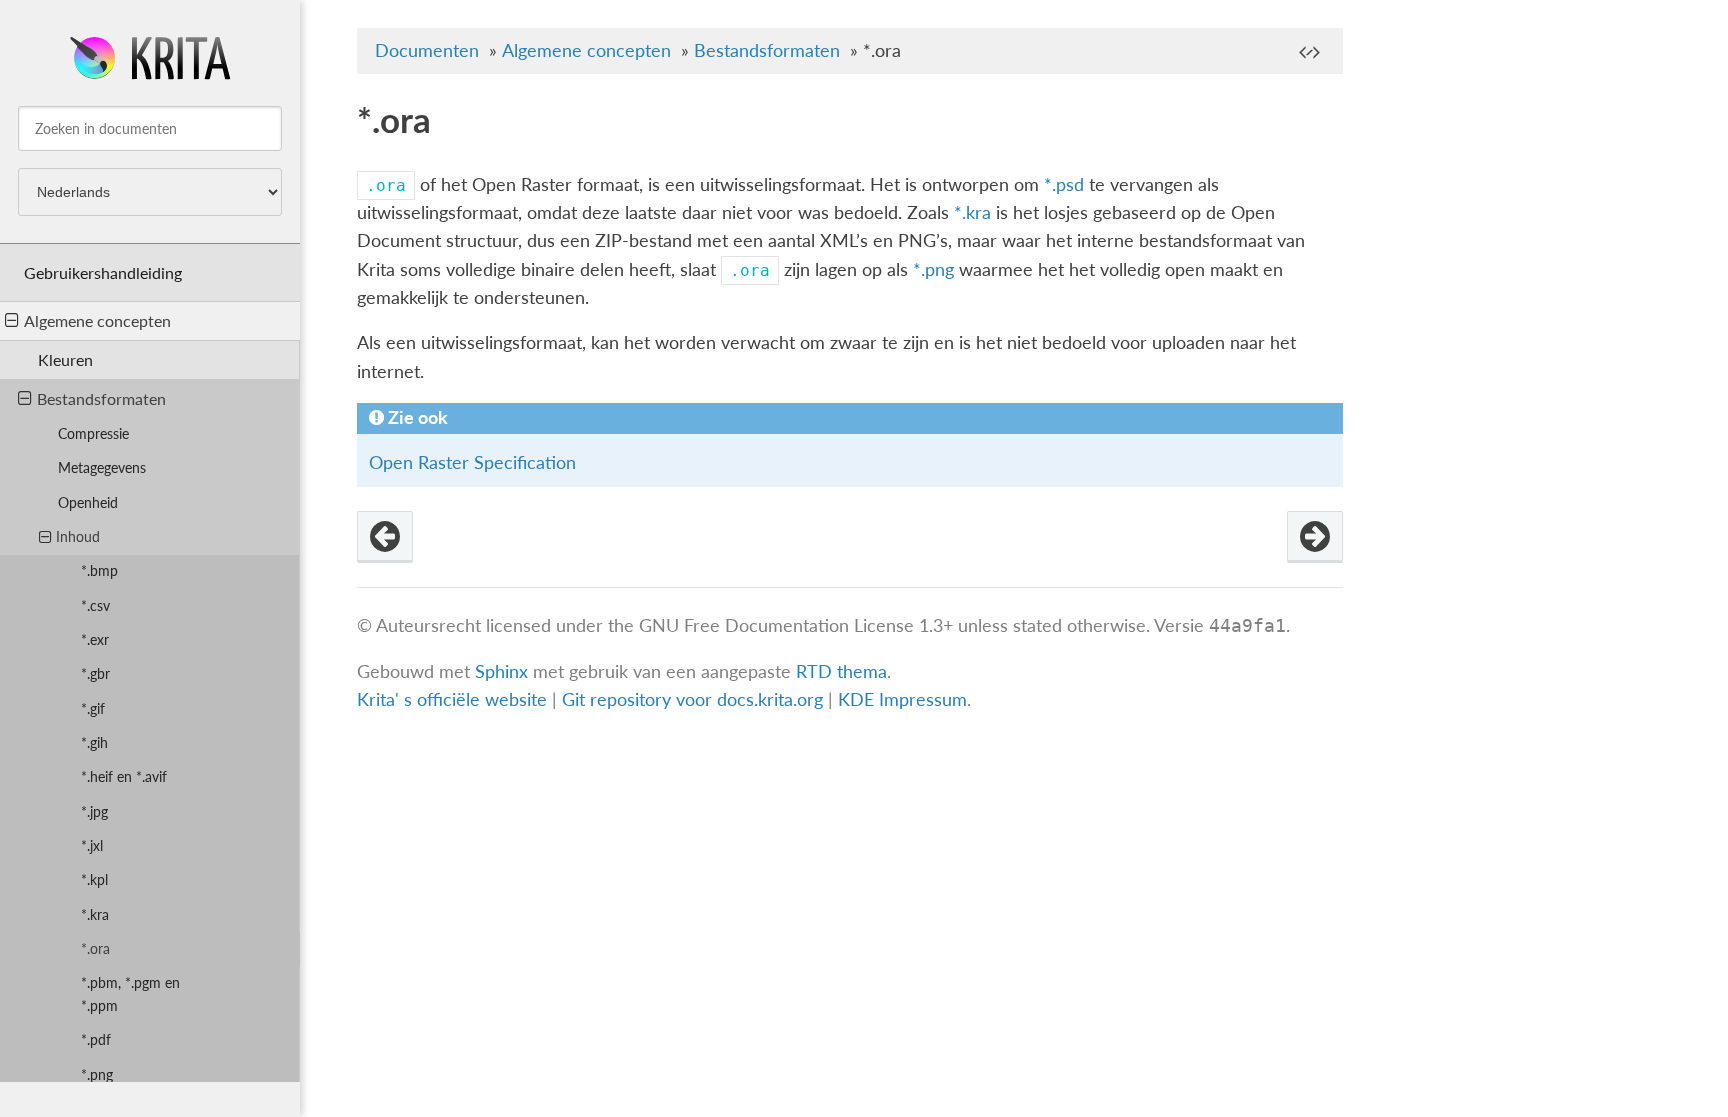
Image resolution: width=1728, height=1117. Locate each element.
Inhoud (78, 536)
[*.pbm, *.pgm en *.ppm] (1315, 537)
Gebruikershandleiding (103, 272)
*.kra (95, 914)
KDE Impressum (902, 699)
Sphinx (501, 671)
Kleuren (65, 359)
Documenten (427, 50)
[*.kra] (385, 537)
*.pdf (96, 1039)
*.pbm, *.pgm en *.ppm (130, 994)
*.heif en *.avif (124, 776)
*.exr (95, 639)
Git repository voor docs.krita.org (695, 699)
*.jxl (92, 845)
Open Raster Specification (472, 462)
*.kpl (94, 879)
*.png (97, 1074)
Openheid (88, 502)
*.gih (94, 742)
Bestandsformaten (101, 398)
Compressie (93, 433)
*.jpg (94, 811)
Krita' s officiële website (452, 699)
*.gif (93, 708)
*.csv (95, 605)
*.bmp (99, 570)
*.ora (95, 948)
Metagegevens (102, 467)
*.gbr (95, 673)
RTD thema (841, 671)
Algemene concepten (97, 320)
